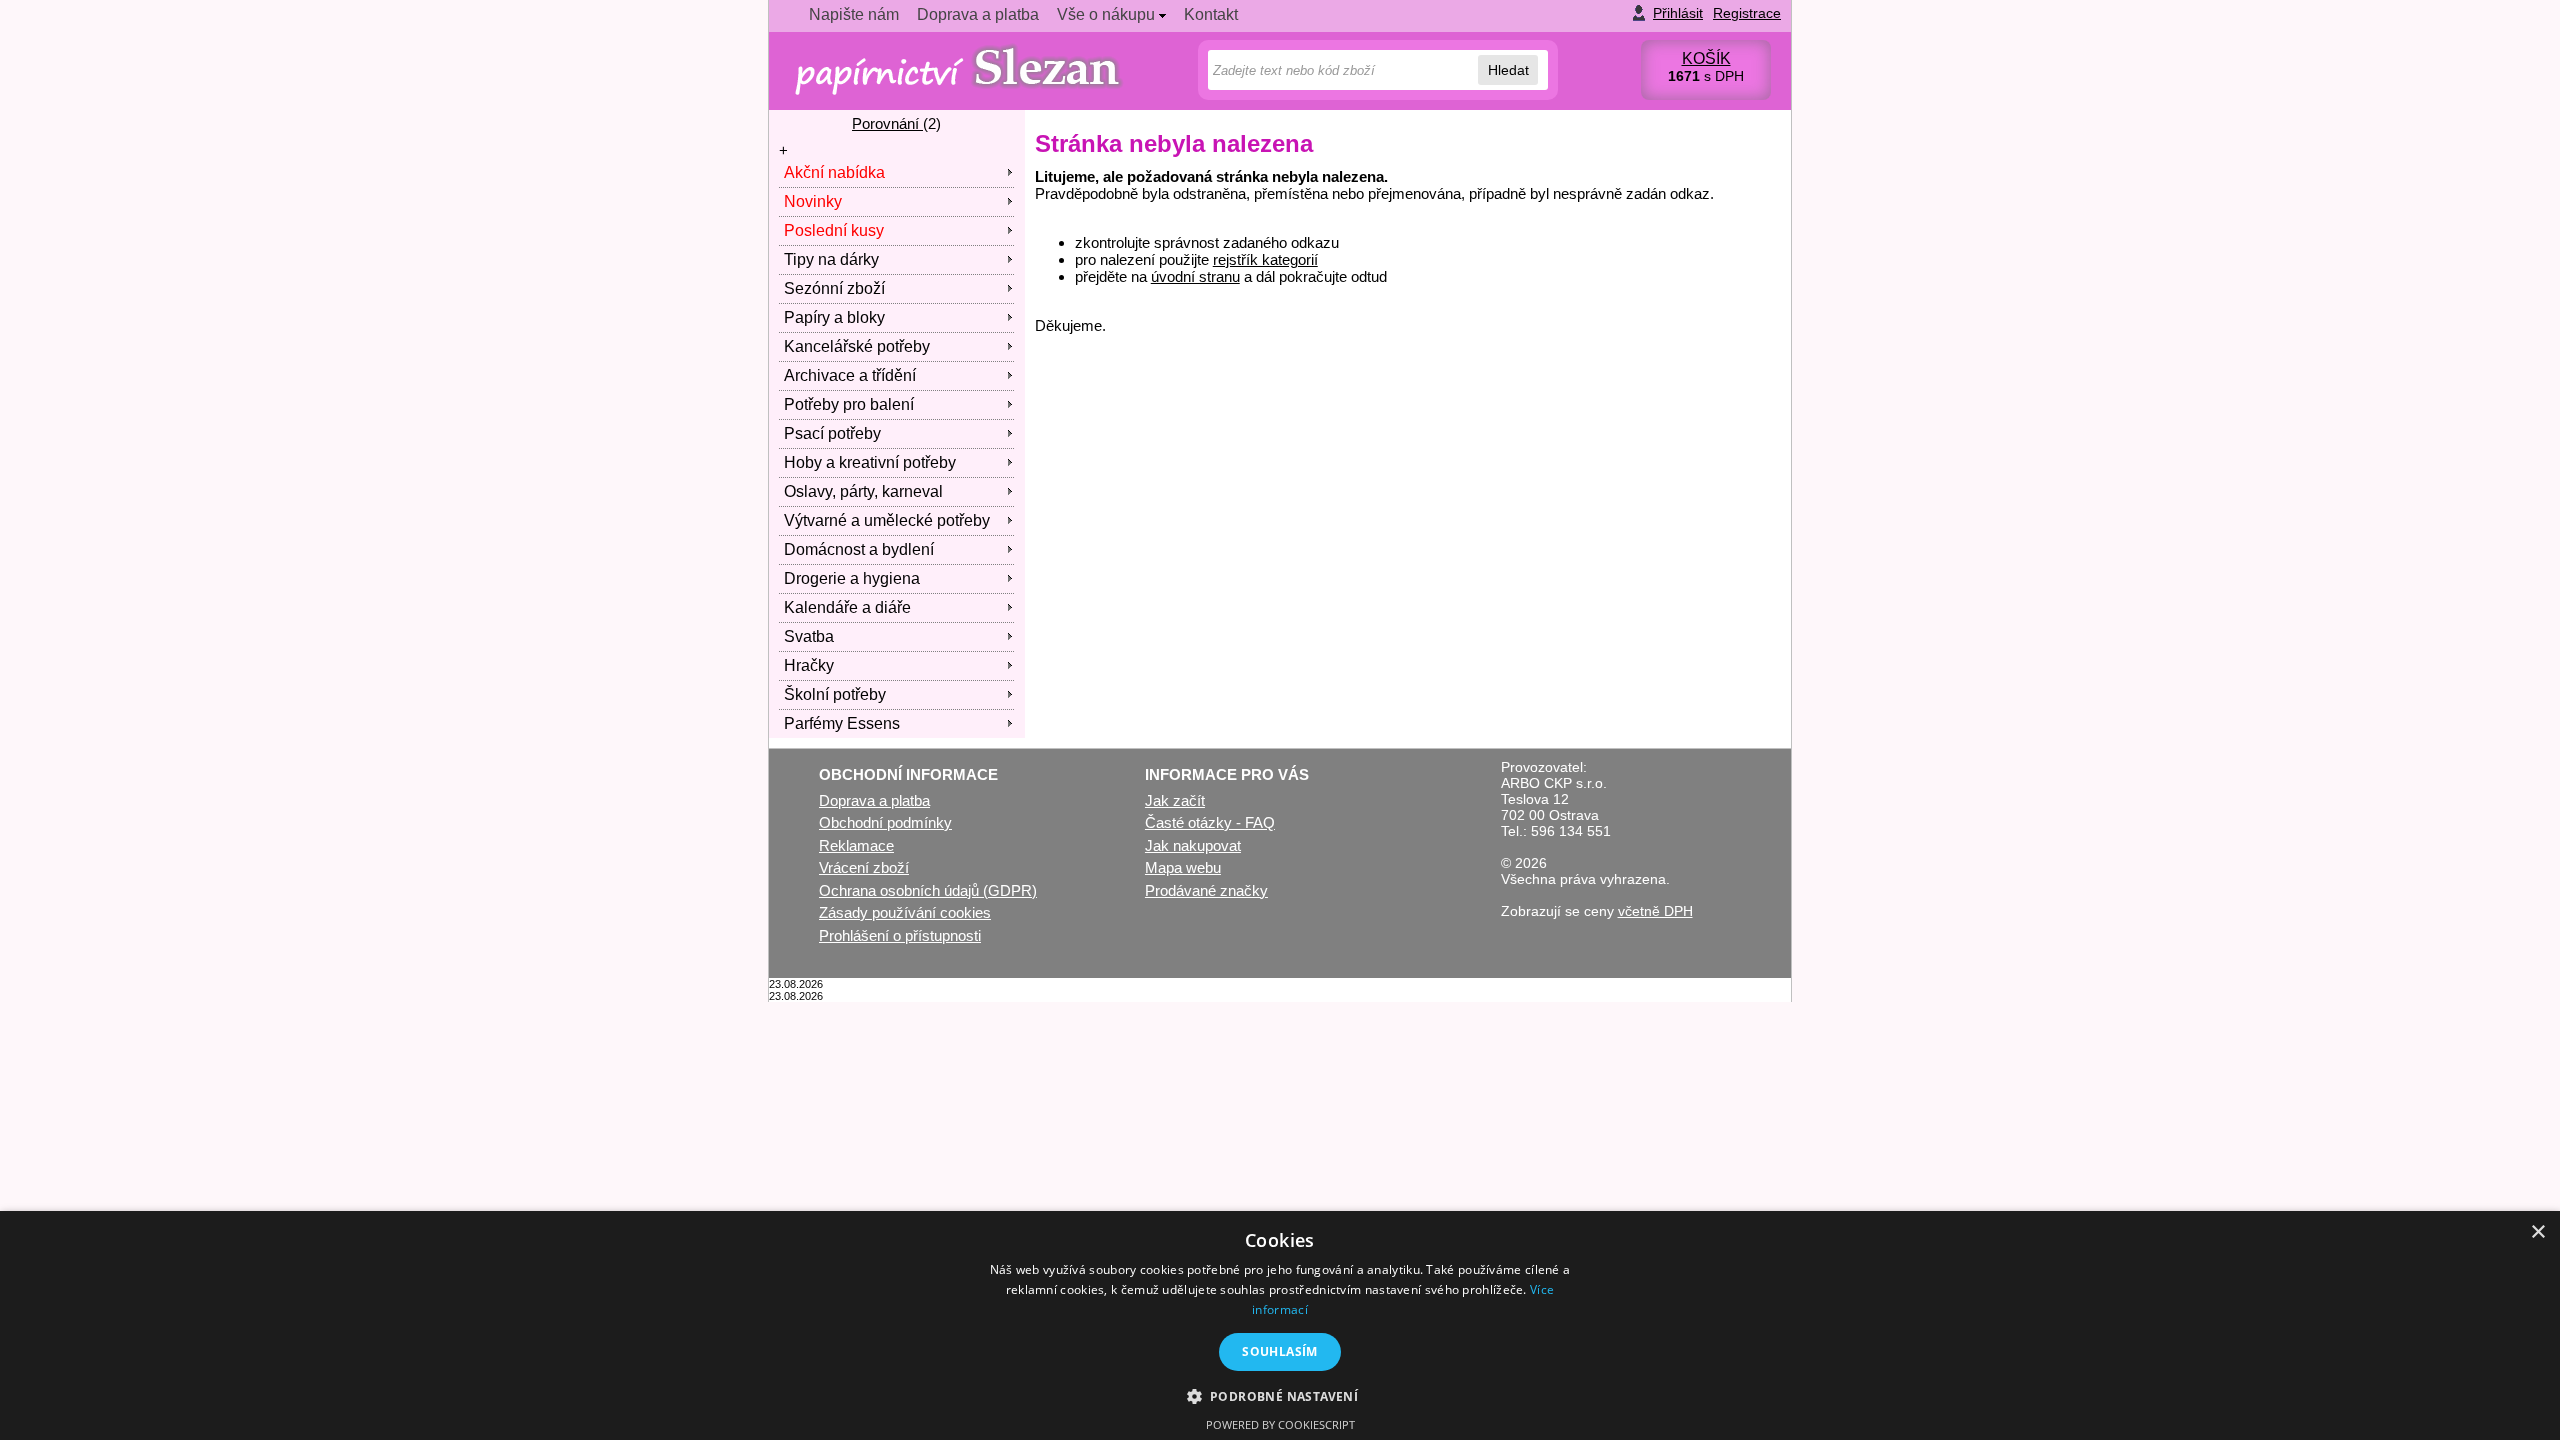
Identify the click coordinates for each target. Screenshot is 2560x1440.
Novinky (813, 201)
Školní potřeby (835, 694)
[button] (1280, 1395)
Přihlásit (1678, 13)
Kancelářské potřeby (857, 346)
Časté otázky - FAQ (1210, 822)
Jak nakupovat (1193, 845)
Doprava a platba (978, 14)
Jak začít (1175, 800)
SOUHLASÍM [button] (1280, 1351)
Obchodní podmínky (885, 822)
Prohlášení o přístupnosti (900, 935)
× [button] (2537, 1232)
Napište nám (854, 14)
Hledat (1508, 70)
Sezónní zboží (834, 288)
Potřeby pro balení (849, 404)
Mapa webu (1183, 867)
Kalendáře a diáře (847, 607)
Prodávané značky (1206, 890)
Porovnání (887, 123)
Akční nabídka (834, 172)
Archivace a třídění (850, 375)
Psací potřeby (832, 433)
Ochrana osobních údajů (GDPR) (928, 890)
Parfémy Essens (842, 723)
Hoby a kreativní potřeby (870, 462)
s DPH (1706, 76)
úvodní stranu (1195, 276)
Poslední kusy (834, 230)
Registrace (1747, 13)
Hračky (809, 665)
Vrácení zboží (864, 867)
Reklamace (856, 845)
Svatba (809, 636)
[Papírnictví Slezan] (961, 72)
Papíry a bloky (834, 317)
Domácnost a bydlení (859, 549)
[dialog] (1280, 1325)
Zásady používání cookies (905, 912)
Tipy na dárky (831, 259)
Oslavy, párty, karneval (863, 491)
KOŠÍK (1706, 58)
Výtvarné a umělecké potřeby (887, 520)
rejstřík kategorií (1265, 259)
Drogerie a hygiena (852, 578)
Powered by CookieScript (1280, 1424)
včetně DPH (1655, 911)
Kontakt (1211, 14)
